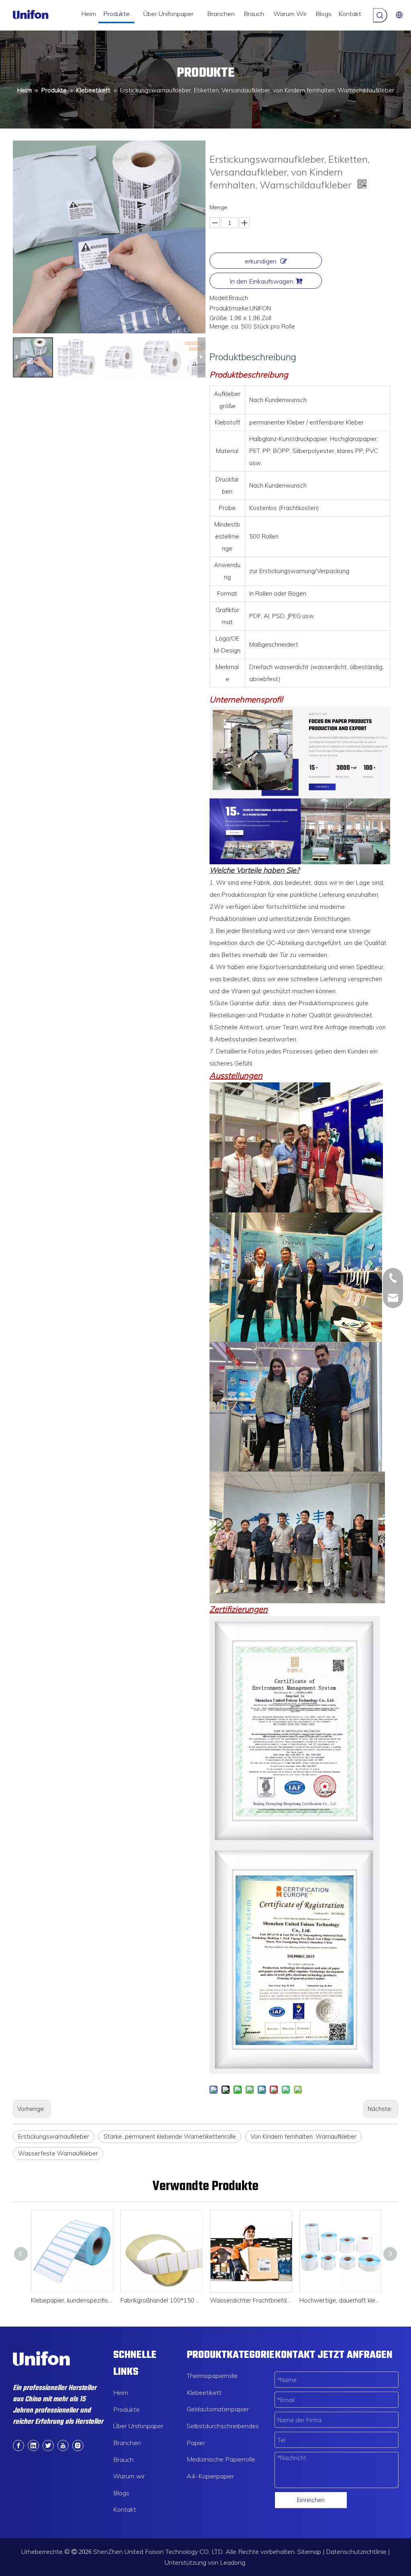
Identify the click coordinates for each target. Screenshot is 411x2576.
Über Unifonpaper (138, 2426)
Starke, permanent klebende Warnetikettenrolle (170, 2136)
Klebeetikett (204, 2392)
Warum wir (129, 2476)
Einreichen (311, 2500)
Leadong (233, 2562)
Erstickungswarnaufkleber (54, 2136)
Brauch (123, 2460)
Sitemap (309, 2552)
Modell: (219, 298)
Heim (121, 2392)
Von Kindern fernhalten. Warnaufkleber (303, 2136)
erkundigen (261, 261)
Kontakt (125, 2509)
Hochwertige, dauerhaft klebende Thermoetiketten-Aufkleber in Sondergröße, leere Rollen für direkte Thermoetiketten (340, 2300)
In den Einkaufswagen (261, 281)
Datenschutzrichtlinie (356, 2552)
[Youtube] (63, 2445)
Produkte (126, 2409)
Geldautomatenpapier (218, 2409)
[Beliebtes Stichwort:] (380, 15)
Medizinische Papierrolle (221, 2459)
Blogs (121, 2493)
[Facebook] (18, 2445)
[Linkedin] (33, 2445)
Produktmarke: (230, 308)
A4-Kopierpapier (210, 2476)
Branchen (127, 2443)
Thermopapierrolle (212, 2376)
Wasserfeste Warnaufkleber (58, 2153)
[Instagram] (78, 2445)
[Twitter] (48, 2445)
